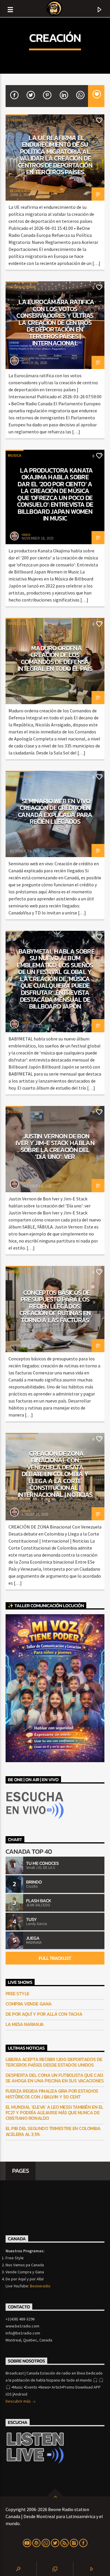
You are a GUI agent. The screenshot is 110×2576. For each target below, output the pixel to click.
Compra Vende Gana (29, 2004)
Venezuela (18, 624)
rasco (26, 359)
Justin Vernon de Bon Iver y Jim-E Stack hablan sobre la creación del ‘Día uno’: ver (55, 1146)
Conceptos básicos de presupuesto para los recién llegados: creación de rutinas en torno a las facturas (55, 1306)
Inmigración (20, 777)
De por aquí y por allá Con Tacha (44, 2014)
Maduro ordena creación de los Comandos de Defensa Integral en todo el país (55, 658)
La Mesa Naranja (25, 2024)
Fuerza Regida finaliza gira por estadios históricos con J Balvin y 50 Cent (52, 2094)
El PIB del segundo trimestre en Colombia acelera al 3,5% (53, 2131)
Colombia (17, 120)
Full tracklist (55, 1958)
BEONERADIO (21, 191)
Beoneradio (40, 2286)
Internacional (22, 287)
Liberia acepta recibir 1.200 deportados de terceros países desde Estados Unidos (54, 2062)
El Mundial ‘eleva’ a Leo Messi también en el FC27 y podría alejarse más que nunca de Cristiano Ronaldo (54, 2113)
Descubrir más (19, 2401)
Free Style (17, 1994)
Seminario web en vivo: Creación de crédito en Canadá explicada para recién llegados (55, 811)
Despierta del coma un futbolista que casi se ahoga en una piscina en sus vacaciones (55, 2078)
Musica (15, 455)
